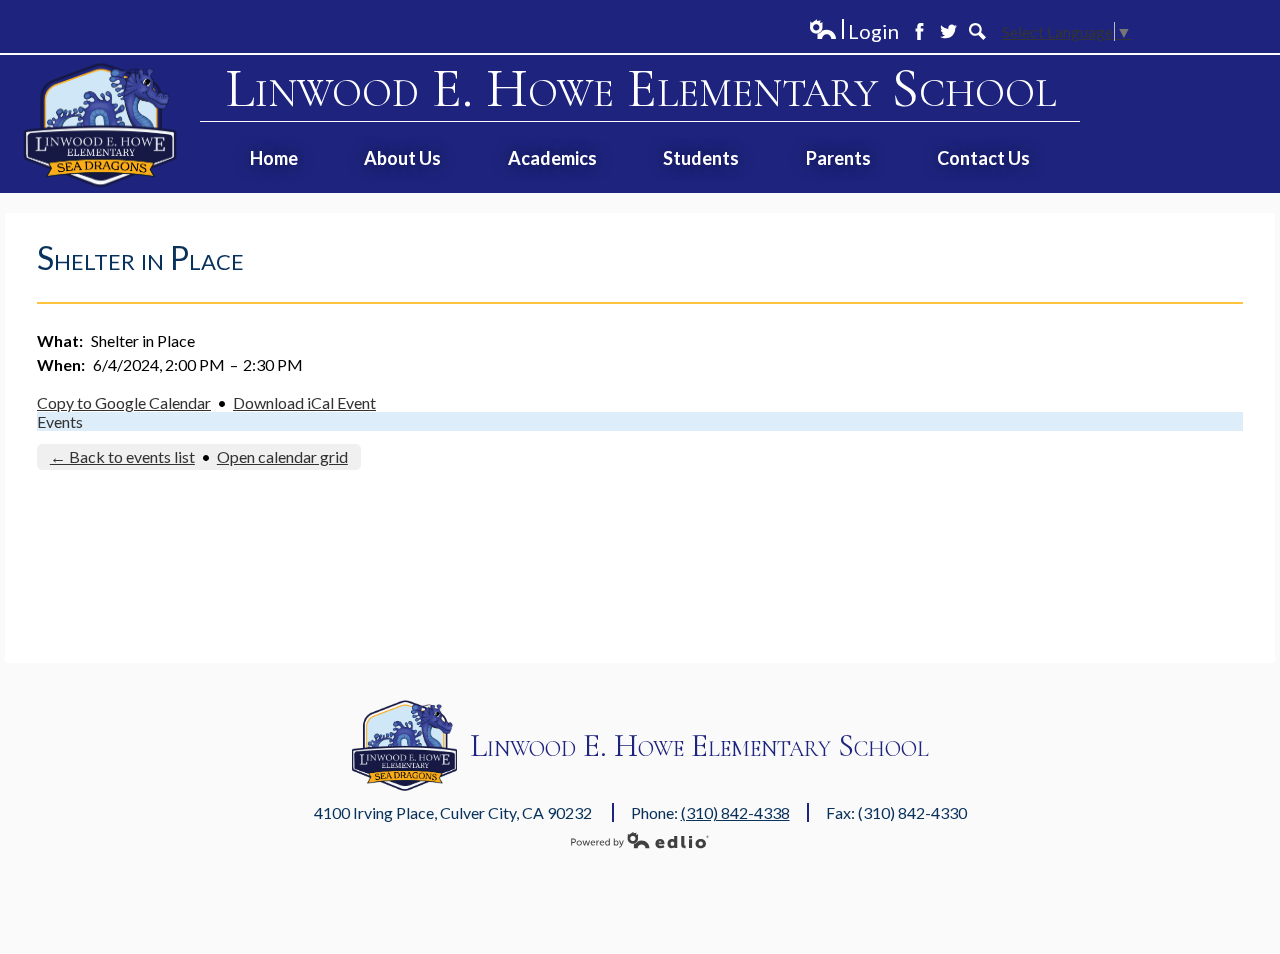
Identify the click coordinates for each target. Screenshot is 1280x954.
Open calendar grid (282, 456)
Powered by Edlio (640, 840)
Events (60, 421)
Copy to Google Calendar (124, 402)
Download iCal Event (304, 402)
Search (977, 31)
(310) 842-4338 (735, 812)
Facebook (919, 31)
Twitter (948, 31)
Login (853, 31)
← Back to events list (122, 456)
